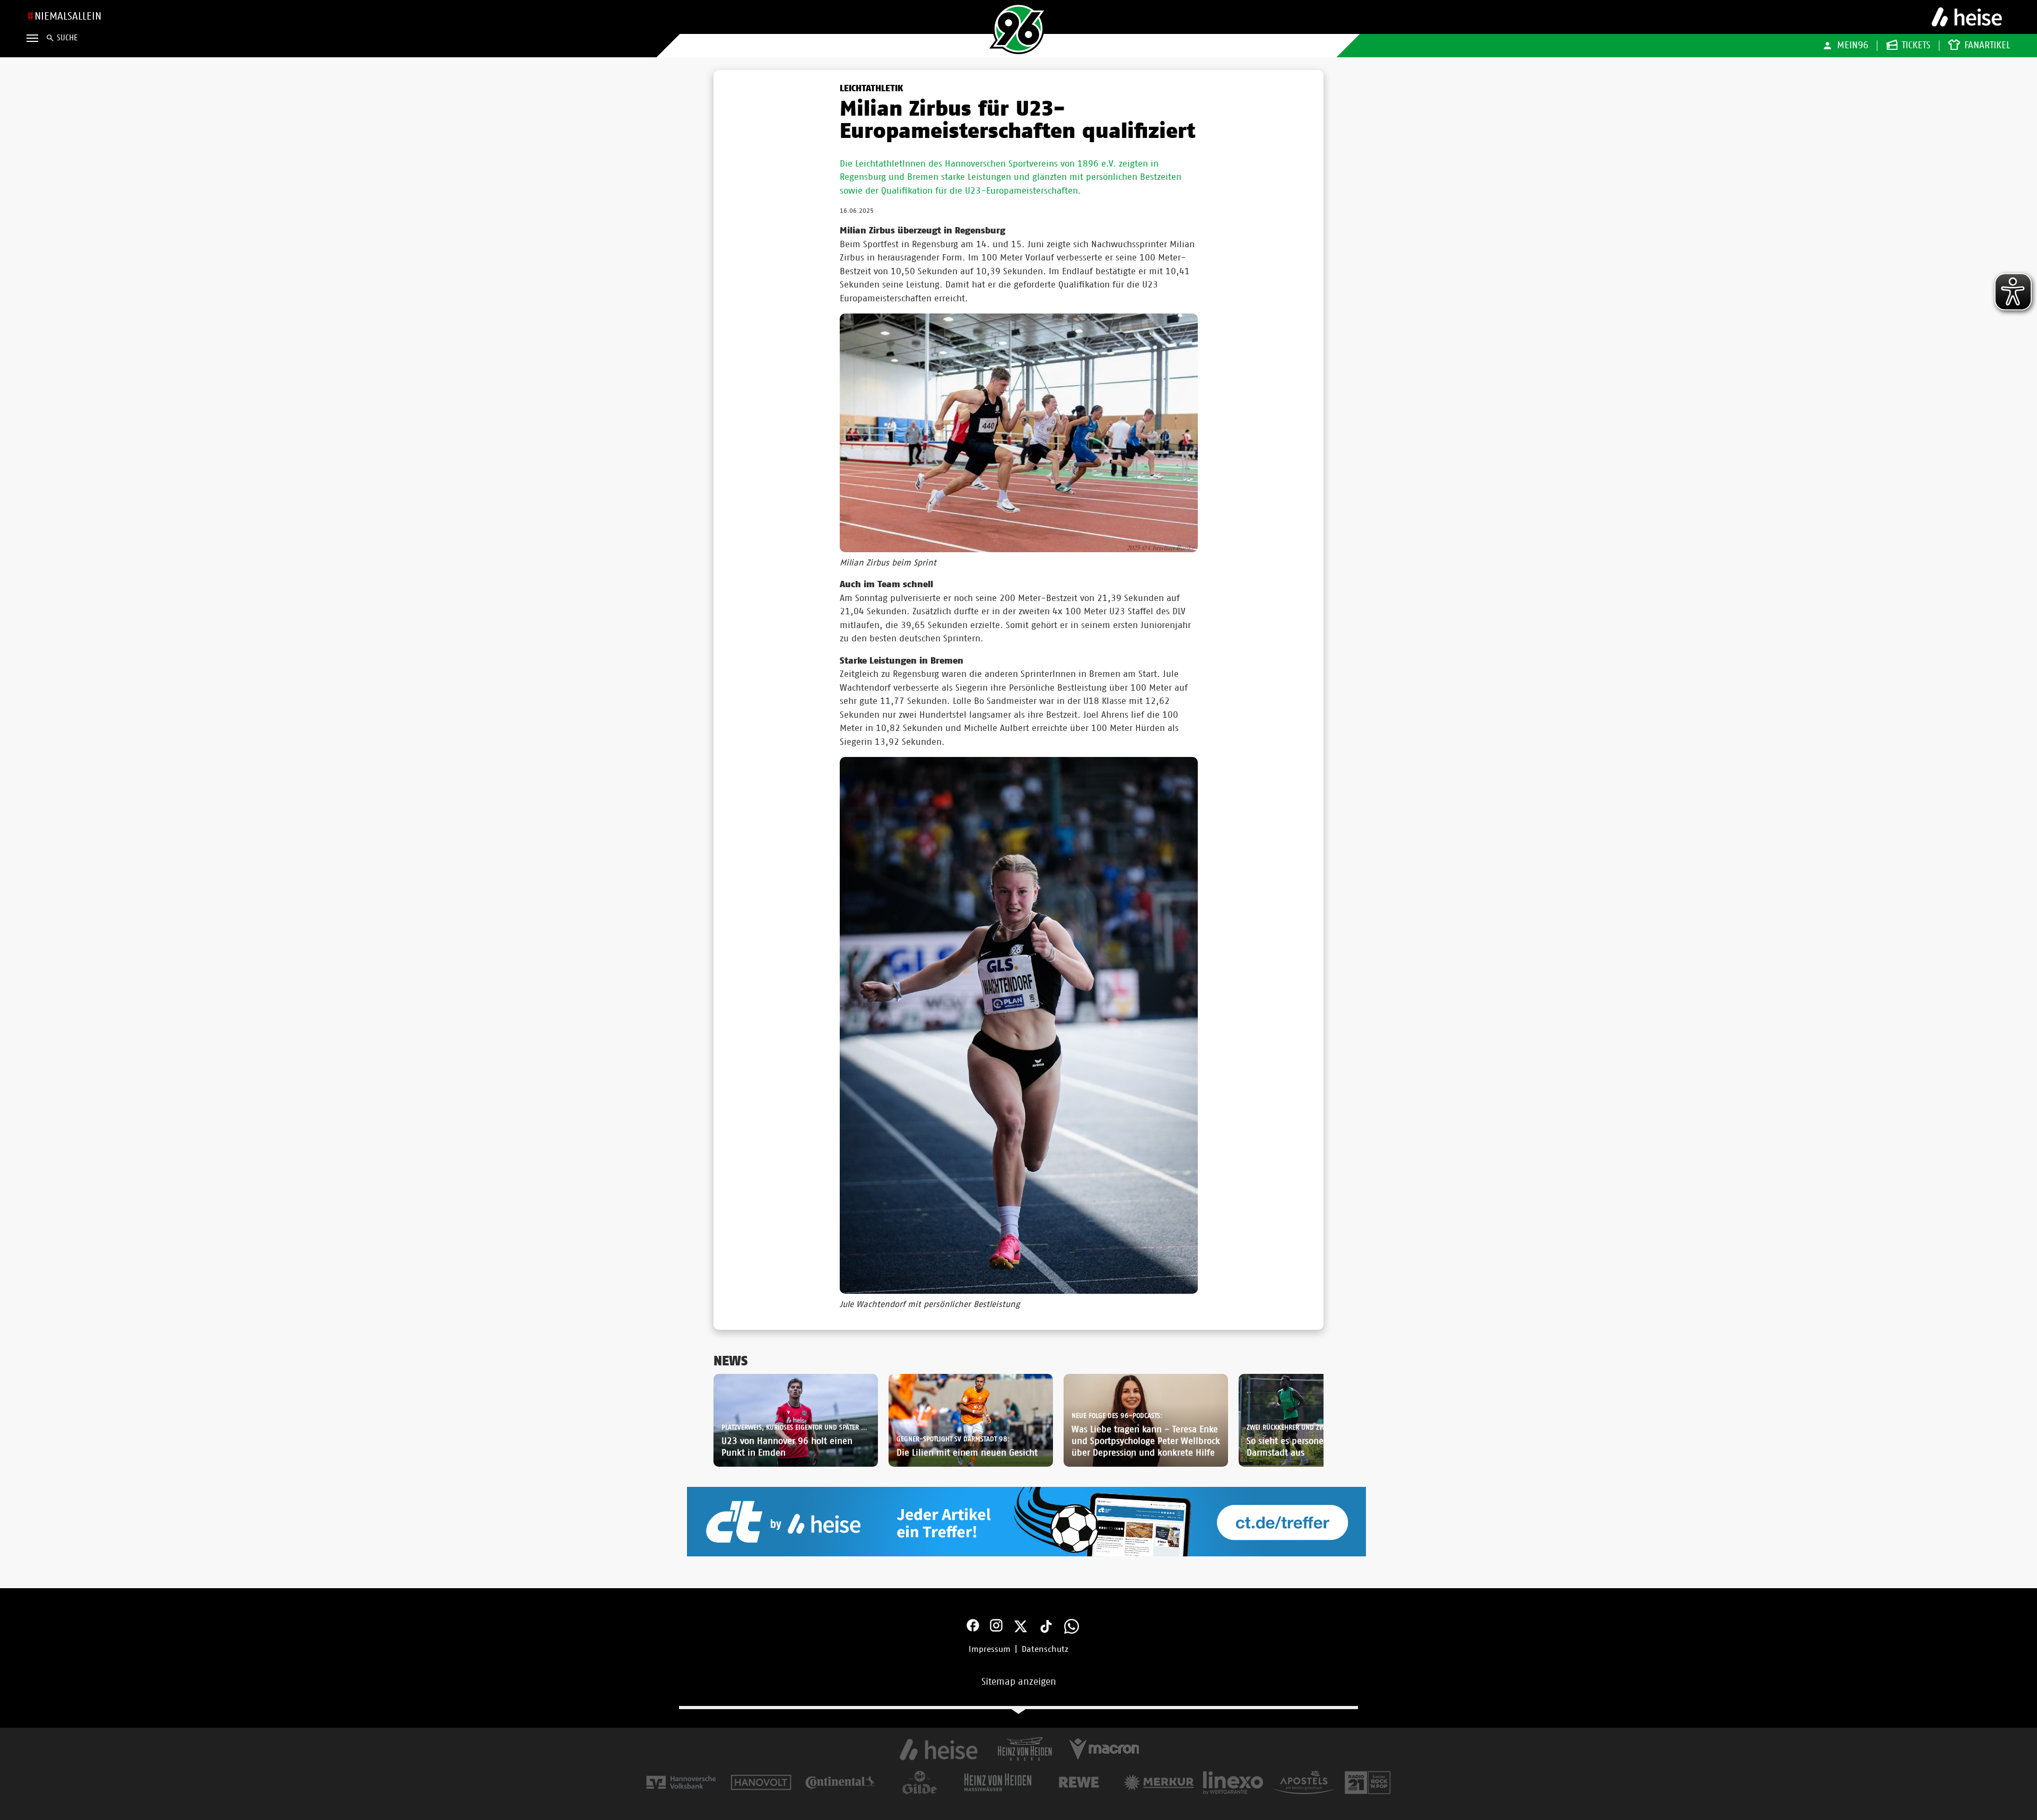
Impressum (990, 1649)
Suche (67, 38)
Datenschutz (1045, 1649)
